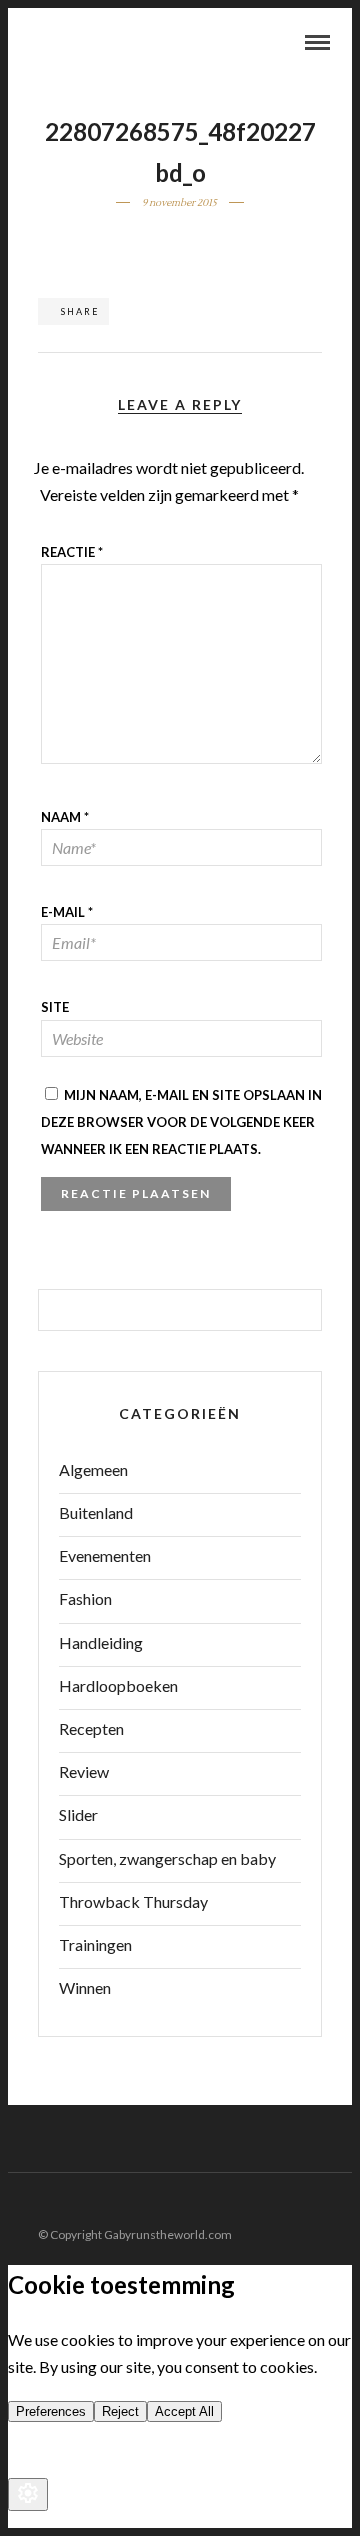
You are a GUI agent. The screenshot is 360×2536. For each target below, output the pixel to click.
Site (55, 1007)
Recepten (91, 1728)
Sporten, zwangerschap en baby (167, 1858)
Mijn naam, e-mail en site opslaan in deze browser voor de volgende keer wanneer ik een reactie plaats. (181, 1122)
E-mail (67, 912)
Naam (65, 817)
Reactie (72, 552)
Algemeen (93, 1469)
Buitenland (96, 1512)
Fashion (85, 1598)
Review (84, 1771)
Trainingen (95, 1944)
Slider (78, 1814)
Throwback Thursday (133, 1901)
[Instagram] (339, 2203)
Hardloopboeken (118, 1685)
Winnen (85, 1987)
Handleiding (101, 1642)
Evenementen (105, 1555)
